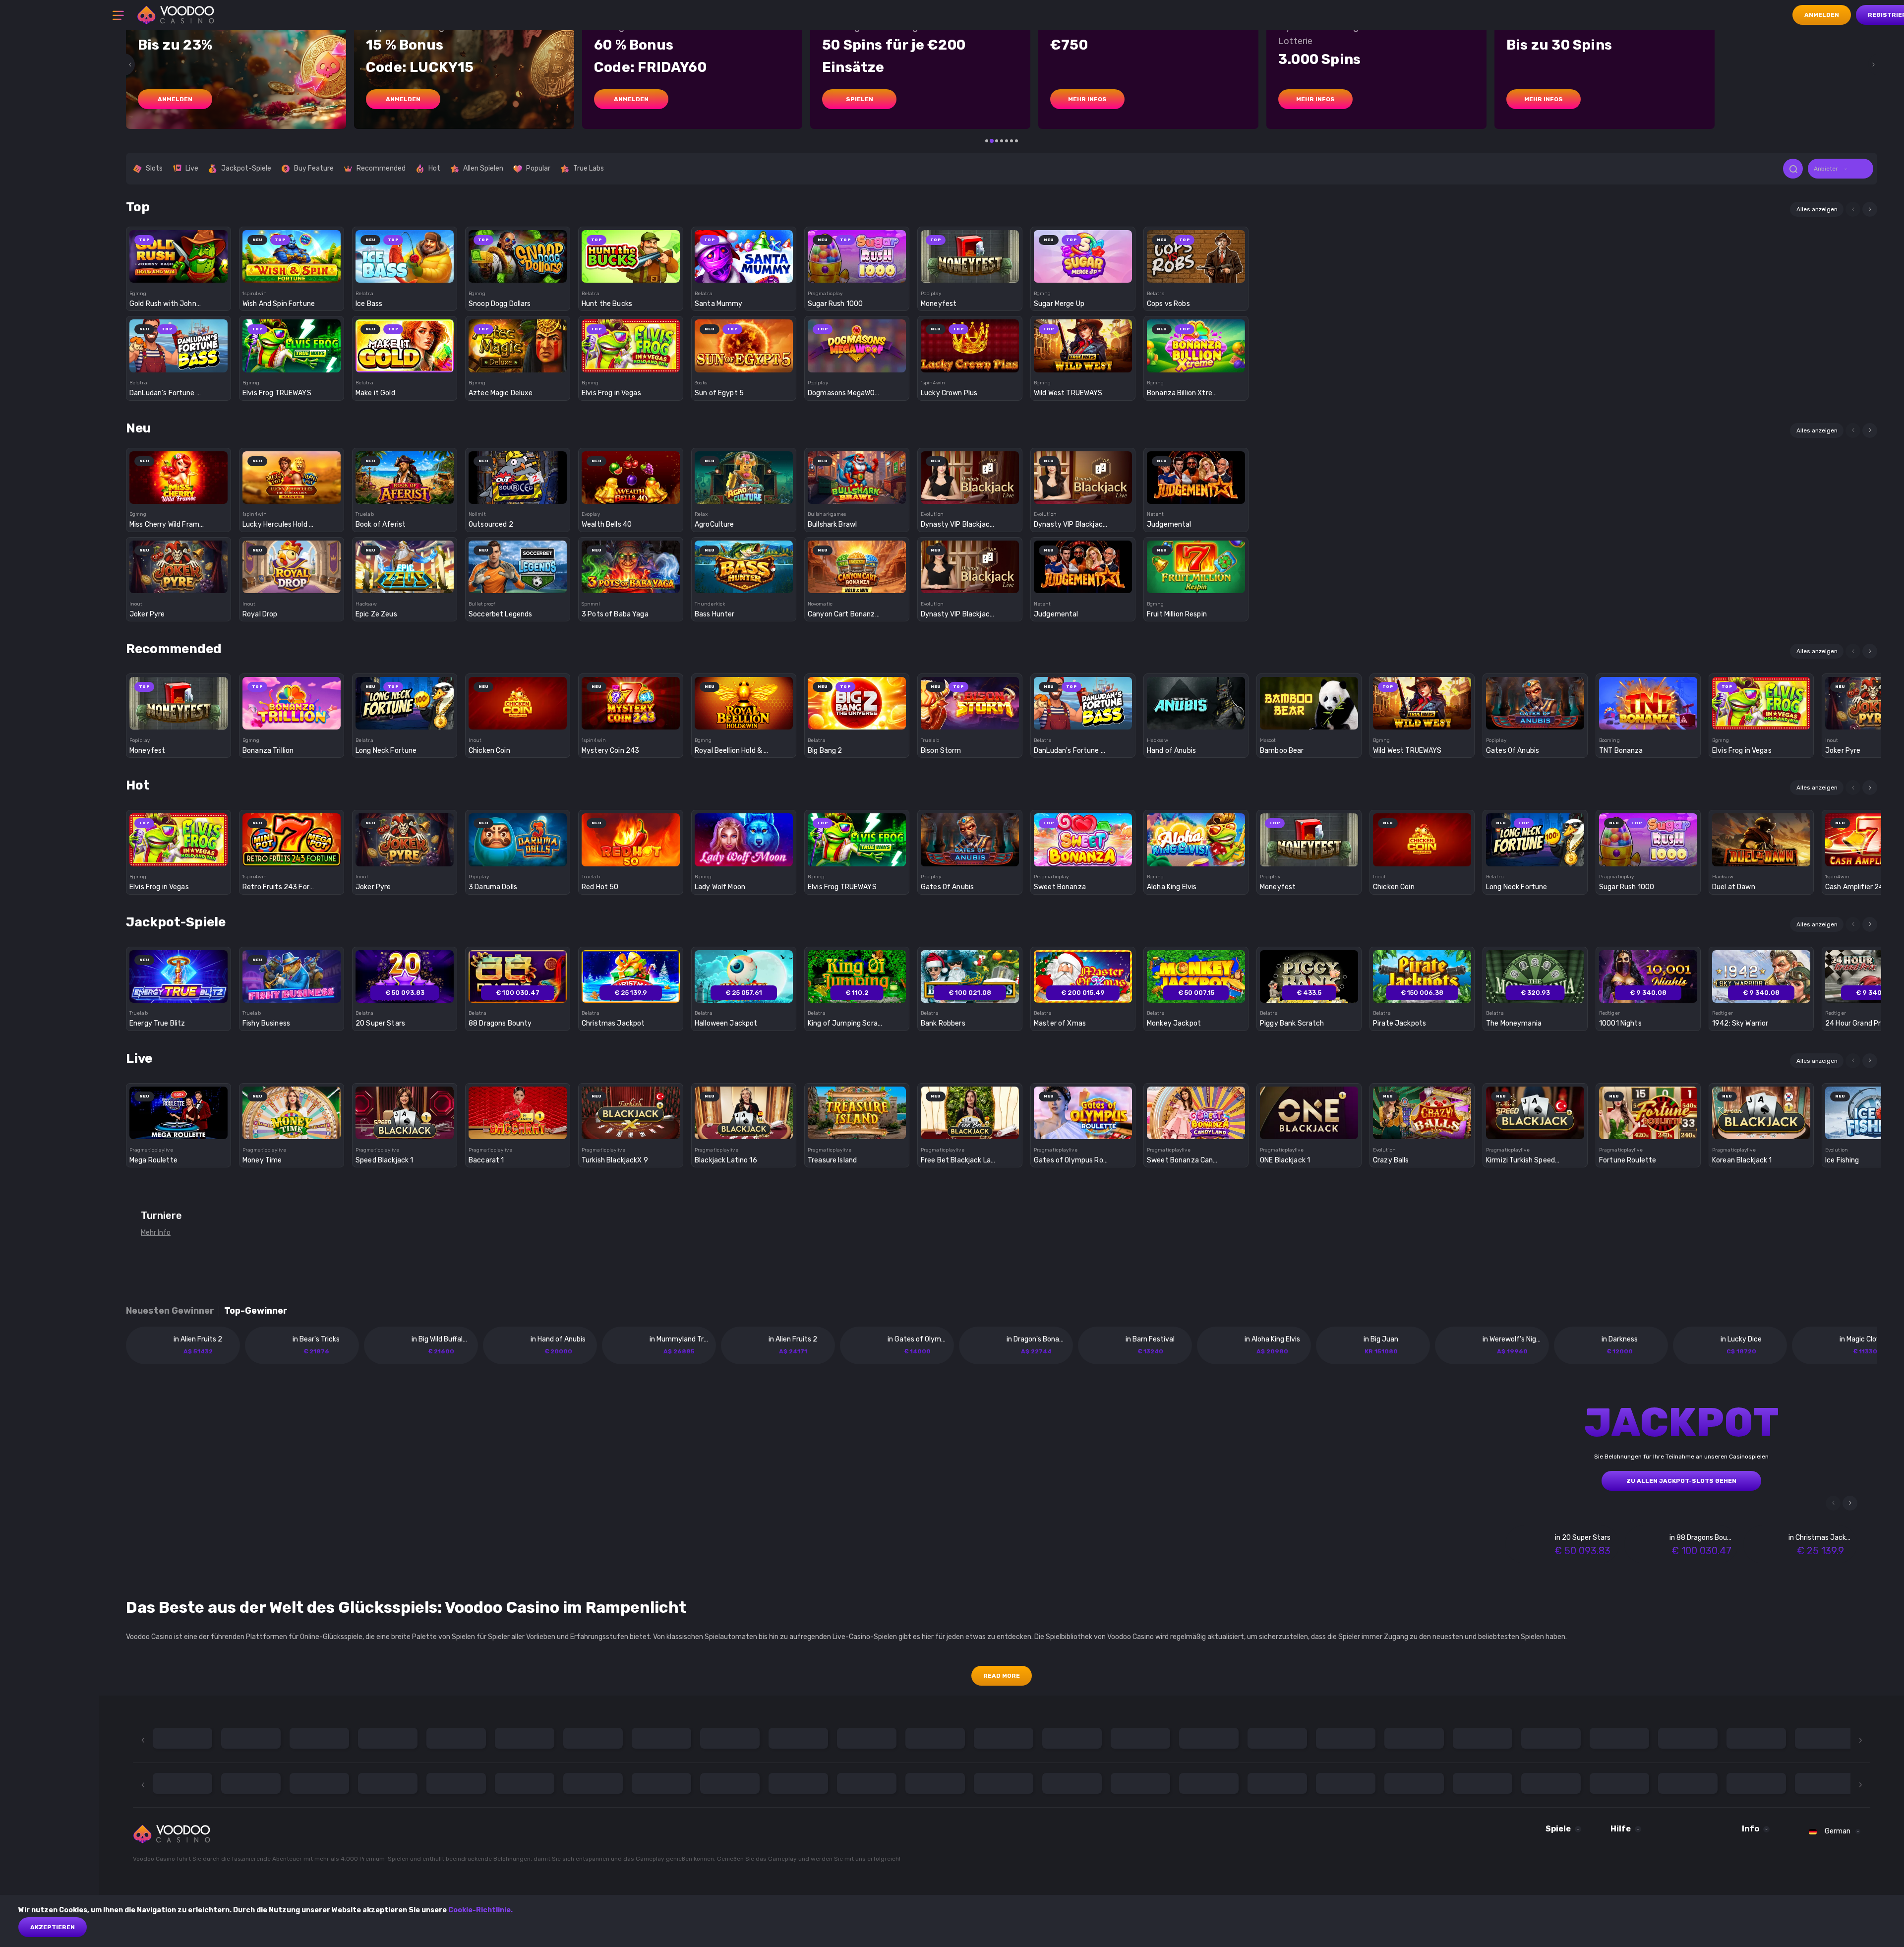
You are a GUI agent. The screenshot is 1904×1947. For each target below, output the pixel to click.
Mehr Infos (1087, 99)
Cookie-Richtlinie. (480, 1910)
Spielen (860, 99)
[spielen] (179, 253)
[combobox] (1841, 169)
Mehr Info (156, 1233)
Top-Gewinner (256, 1311)
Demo (179, 274)
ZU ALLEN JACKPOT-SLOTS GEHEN (1681, 1481)
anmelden (175, 99)
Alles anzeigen (1817, 209)
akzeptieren (53, 1927)
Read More (1002, 1676)
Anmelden (1822, 15)
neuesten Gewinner (170, 1311)
